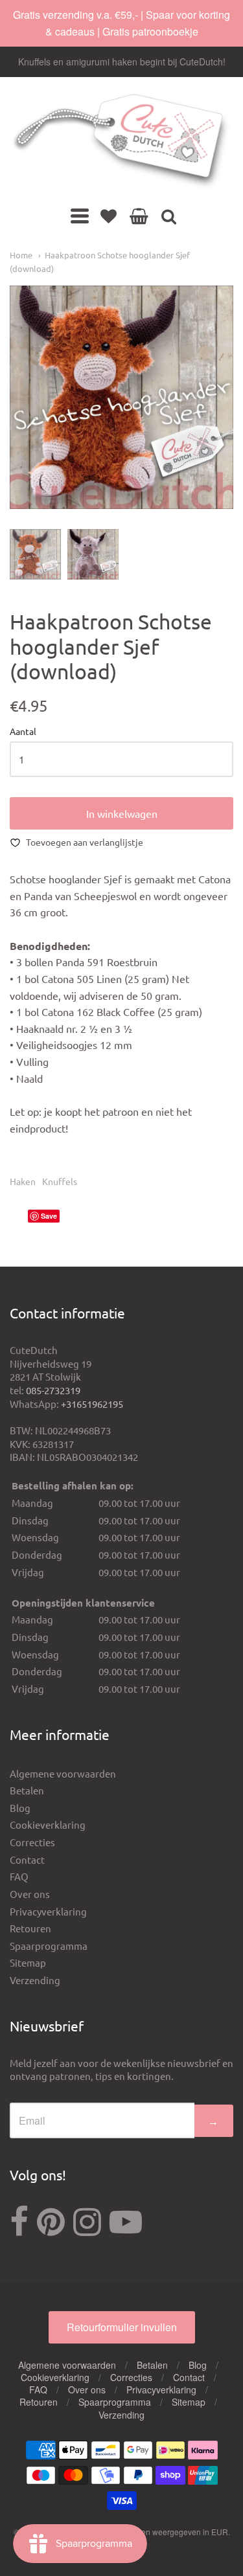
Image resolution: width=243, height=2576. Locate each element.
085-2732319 (53, 1390)
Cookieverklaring (48, 1825)
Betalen (27, 1790)
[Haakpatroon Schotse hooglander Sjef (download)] (35, 555)
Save (49, 1216)
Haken (23, 1181)
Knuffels (60, 1181)
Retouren (30, 1928)
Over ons (30, 1894)
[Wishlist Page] (109, 216)
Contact (27, 1859)
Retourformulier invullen (122, 2327)
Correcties (32, 1842)
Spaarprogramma (49, 1946)
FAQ (19, 1876)
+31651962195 (92, 1404)
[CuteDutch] (121, 142)
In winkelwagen (122, 813)
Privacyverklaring (48, 1911)
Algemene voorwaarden (63, 1773)
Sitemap (28, 1962)
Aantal (23, 732)
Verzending (35, 1980)
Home (21, 255)
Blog (20, 1808)
